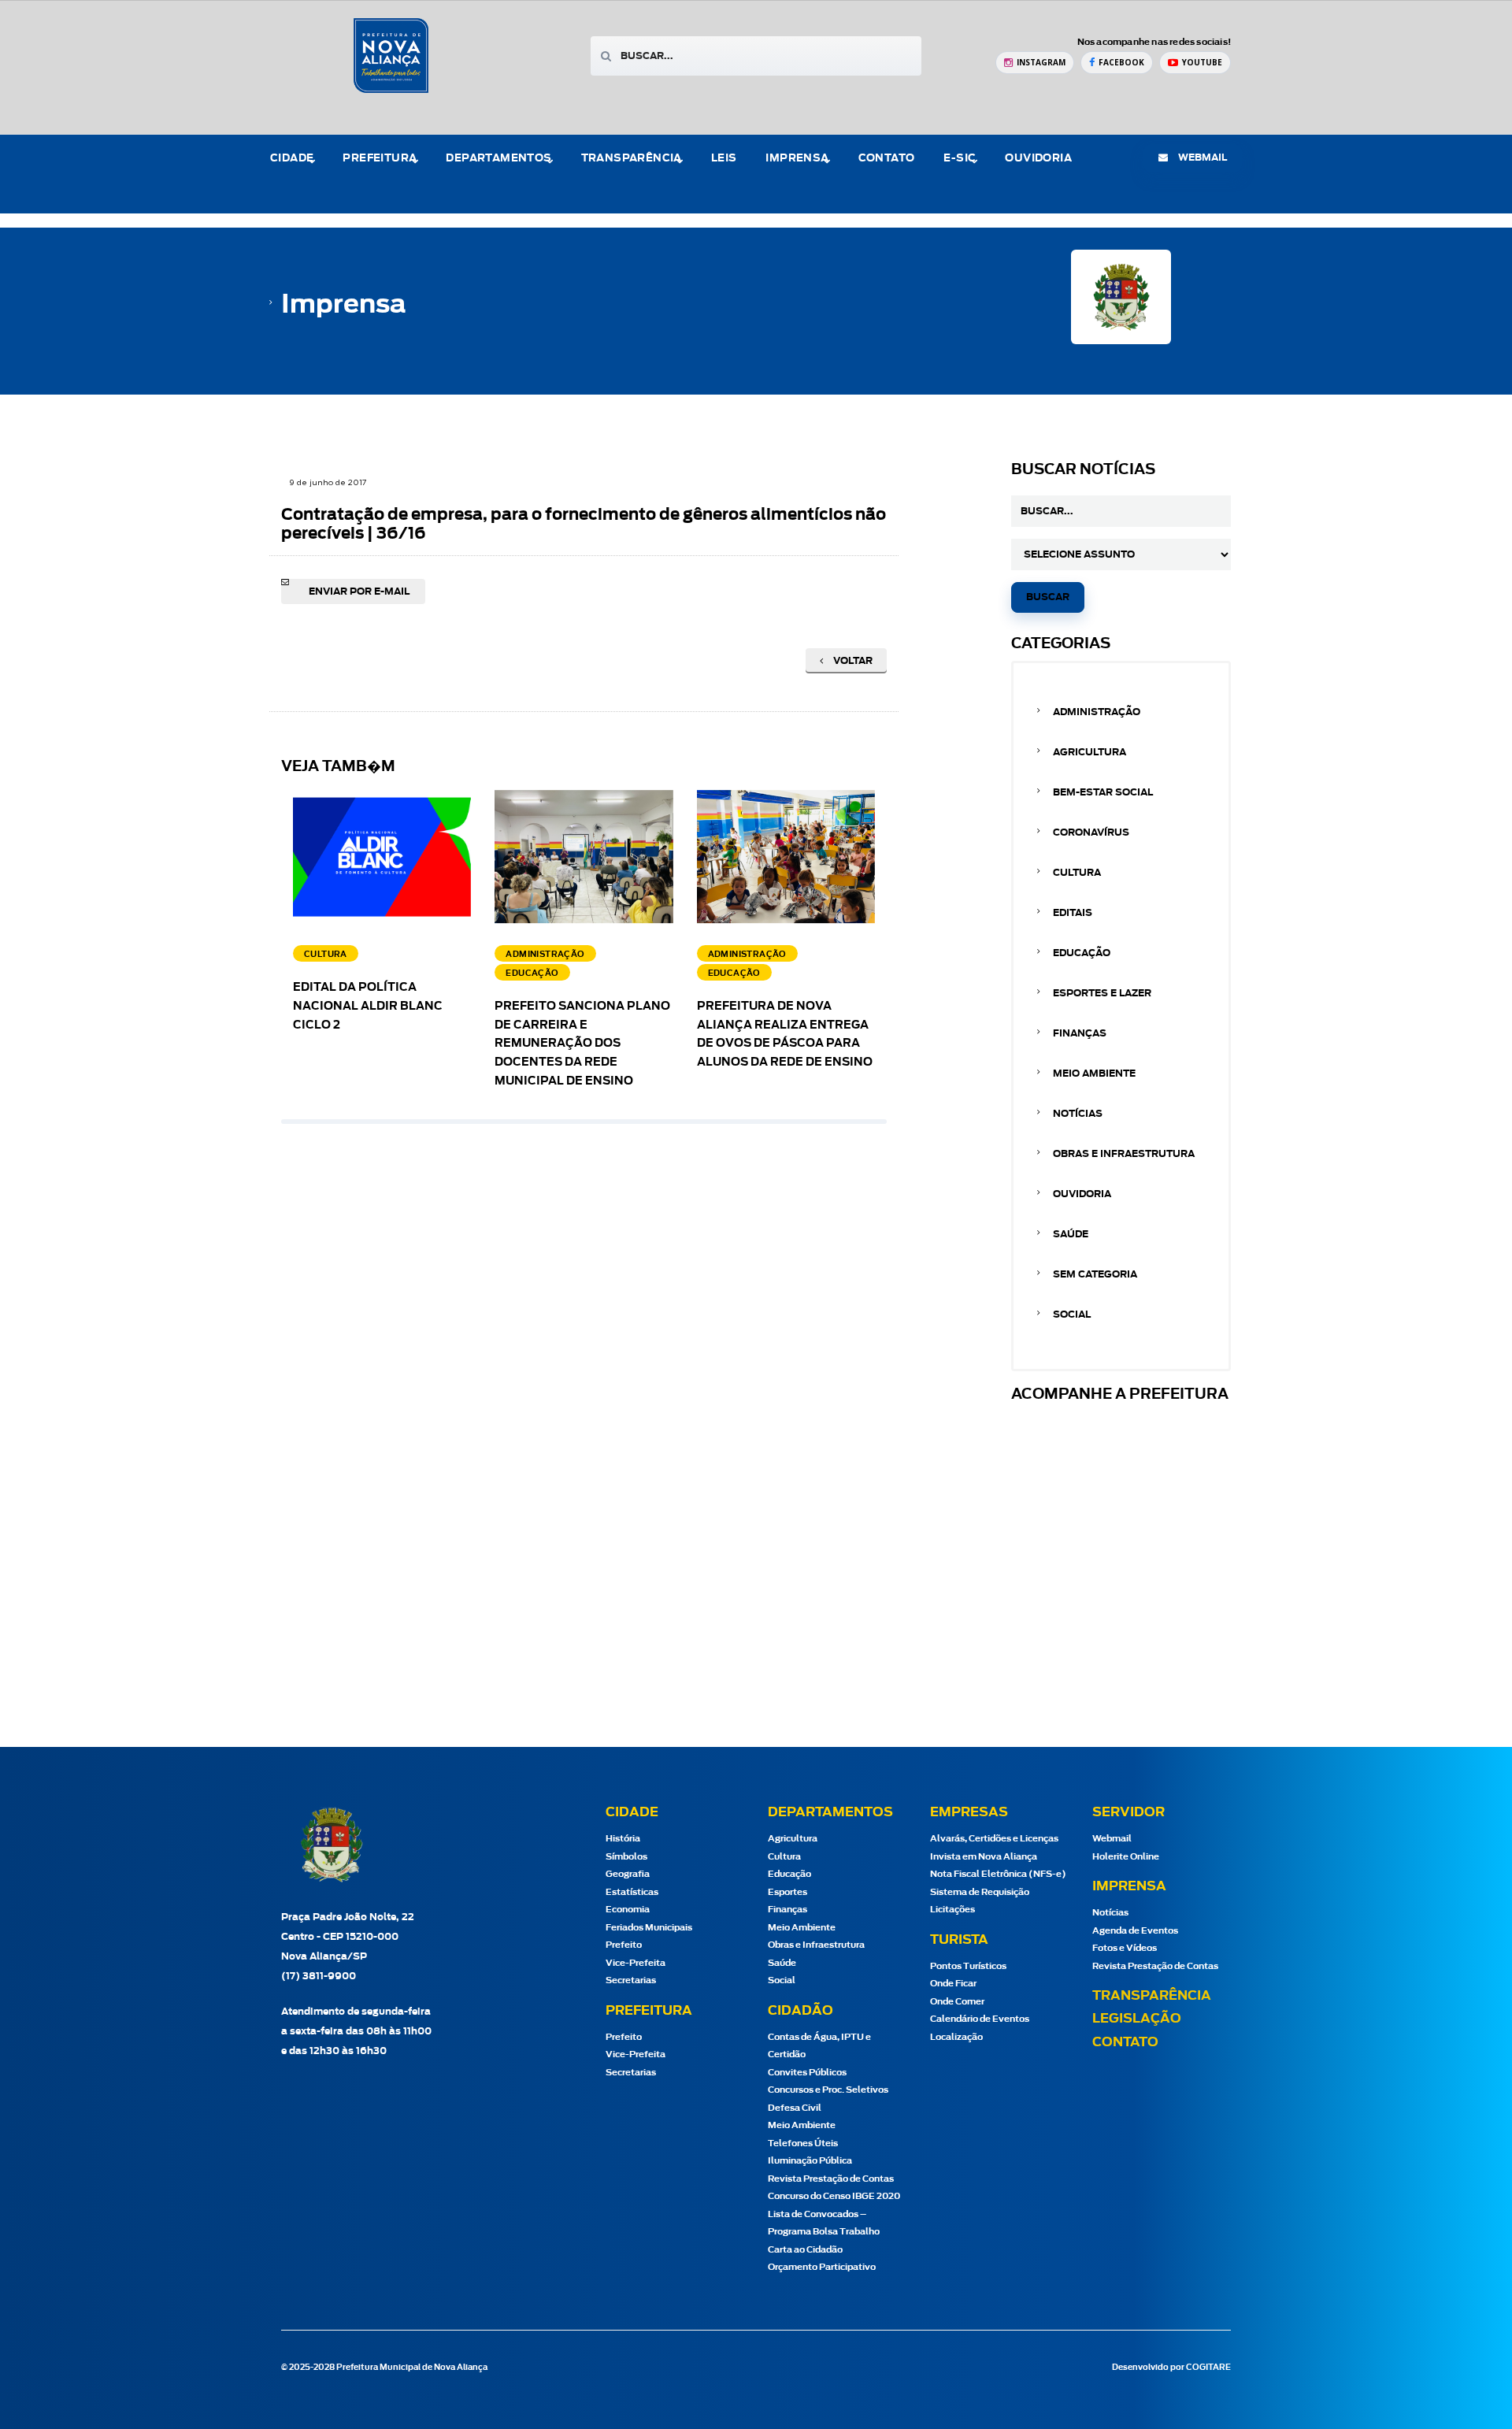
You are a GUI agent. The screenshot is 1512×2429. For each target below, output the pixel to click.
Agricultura (1090, 752)
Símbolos (626, 1857)
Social (1072, 1315)
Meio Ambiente (1094, 1074)
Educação (1082, 953)
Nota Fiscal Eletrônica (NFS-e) (998, 1874)
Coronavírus (1091, 833)
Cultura (1077, 873)
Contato (887, 159)
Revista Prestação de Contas (831, 2179)
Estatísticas (632, 1892)
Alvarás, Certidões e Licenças (994, 1839)
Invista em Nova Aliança (984, 1857)
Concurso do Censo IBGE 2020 (834, 2196)
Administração (1097, 712)
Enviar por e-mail (359, 591)
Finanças (1080, 1033)
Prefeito (624, 1945)
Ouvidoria (1038, 159)
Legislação (1137, 2019)
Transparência (1152, 1996)
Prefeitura (380, 159)
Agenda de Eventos (1135, 1931)
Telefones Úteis (803, 2143)
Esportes (787, 1892)
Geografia (628, 1874)
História (623, 1839)
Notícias (1078, 1114)
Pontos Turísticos (968, 1966)
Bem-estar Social (1103, 792)
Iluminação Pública (810, 2161)
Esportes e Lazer (1102, 993)
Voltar (852, 661)
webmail (1201, 158)
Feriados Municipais (649, 1928)
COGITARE (1208, 2368)
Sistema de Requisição (980, 1892)
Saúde (1071, 1234)
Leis (724, 159)
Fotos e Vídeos (1125, 1948)
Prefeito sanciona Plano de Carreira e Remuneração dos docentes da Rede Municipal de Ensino (582, 1044)
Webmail (1112, 1839)
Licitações (952, 1910)
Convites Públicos (807, 2073)
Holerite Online (1126, 1857)
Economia (628, 1910)
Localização (956, 2037)
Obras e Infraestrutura (1124, 1154)
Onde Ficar (953, 1984)
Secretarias (631, 1980)
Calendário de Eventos (980, 2019)
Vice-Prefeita (636, 1963)
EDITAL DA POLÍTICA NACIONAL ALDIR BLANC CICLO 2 (368, 1007)
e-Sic (960, 159)
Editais (1073, 913)
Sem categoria (1095, 1274)
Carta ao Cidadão (805, 2250)
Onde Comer (957, 2002)
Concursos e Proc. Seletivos (828, 2090)
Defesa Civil (795, 2108)
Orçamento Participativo (822, 2267)
